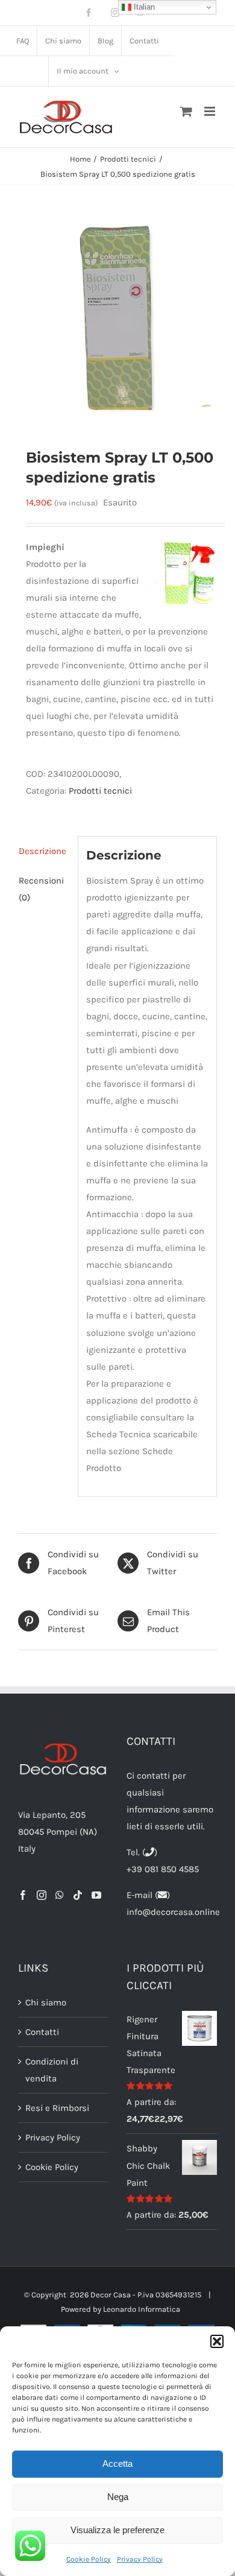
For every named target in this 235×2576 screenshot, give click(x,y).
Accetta (117, 2464)
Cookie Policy (89, 2559)
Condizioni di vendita (52, 2070)
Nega (118, 2497)
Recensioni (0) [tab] (41, 889)
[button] (217, 2341)
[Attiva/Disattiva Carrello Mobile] (186, 111)
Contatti (42, 2032)
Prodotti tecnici (100, 791)
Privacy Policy (140, 2559)
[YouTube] (96, 1895)
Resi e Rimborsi (57, 2108)
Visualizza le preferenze (117, 2530)
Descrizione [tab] (42, 851)
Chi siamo (46, 2002)
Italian (143, 7)
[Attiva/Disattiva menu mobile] (211, 111)
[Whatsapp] (60, 1895)
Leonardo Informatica (142, 2309)
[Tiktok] (78, 1895)
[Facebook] (23, 1895)
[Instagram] (42, 1895)
